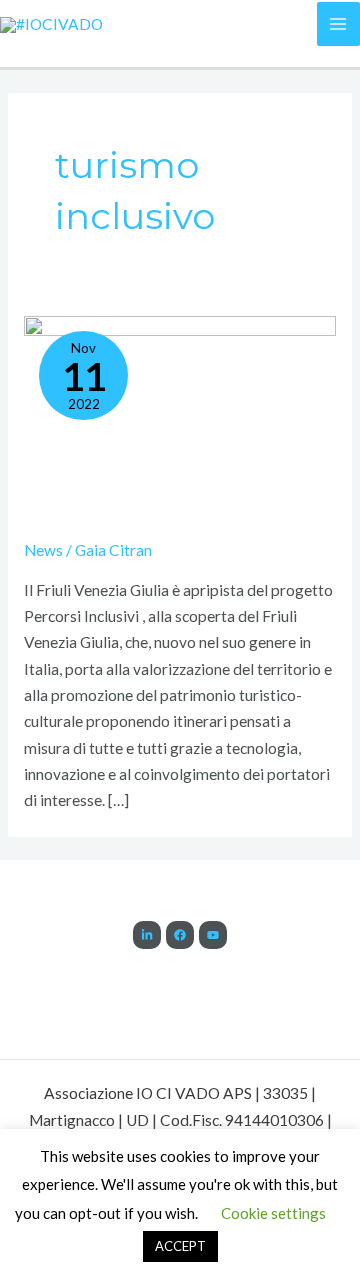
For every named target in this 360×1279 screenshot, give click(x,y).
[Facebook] (180, 935)
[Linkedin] (147, 935)
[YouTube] (213, 935)
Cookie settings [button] (273, 1213)
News (43, 550)
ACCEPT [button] (180, 1246)
